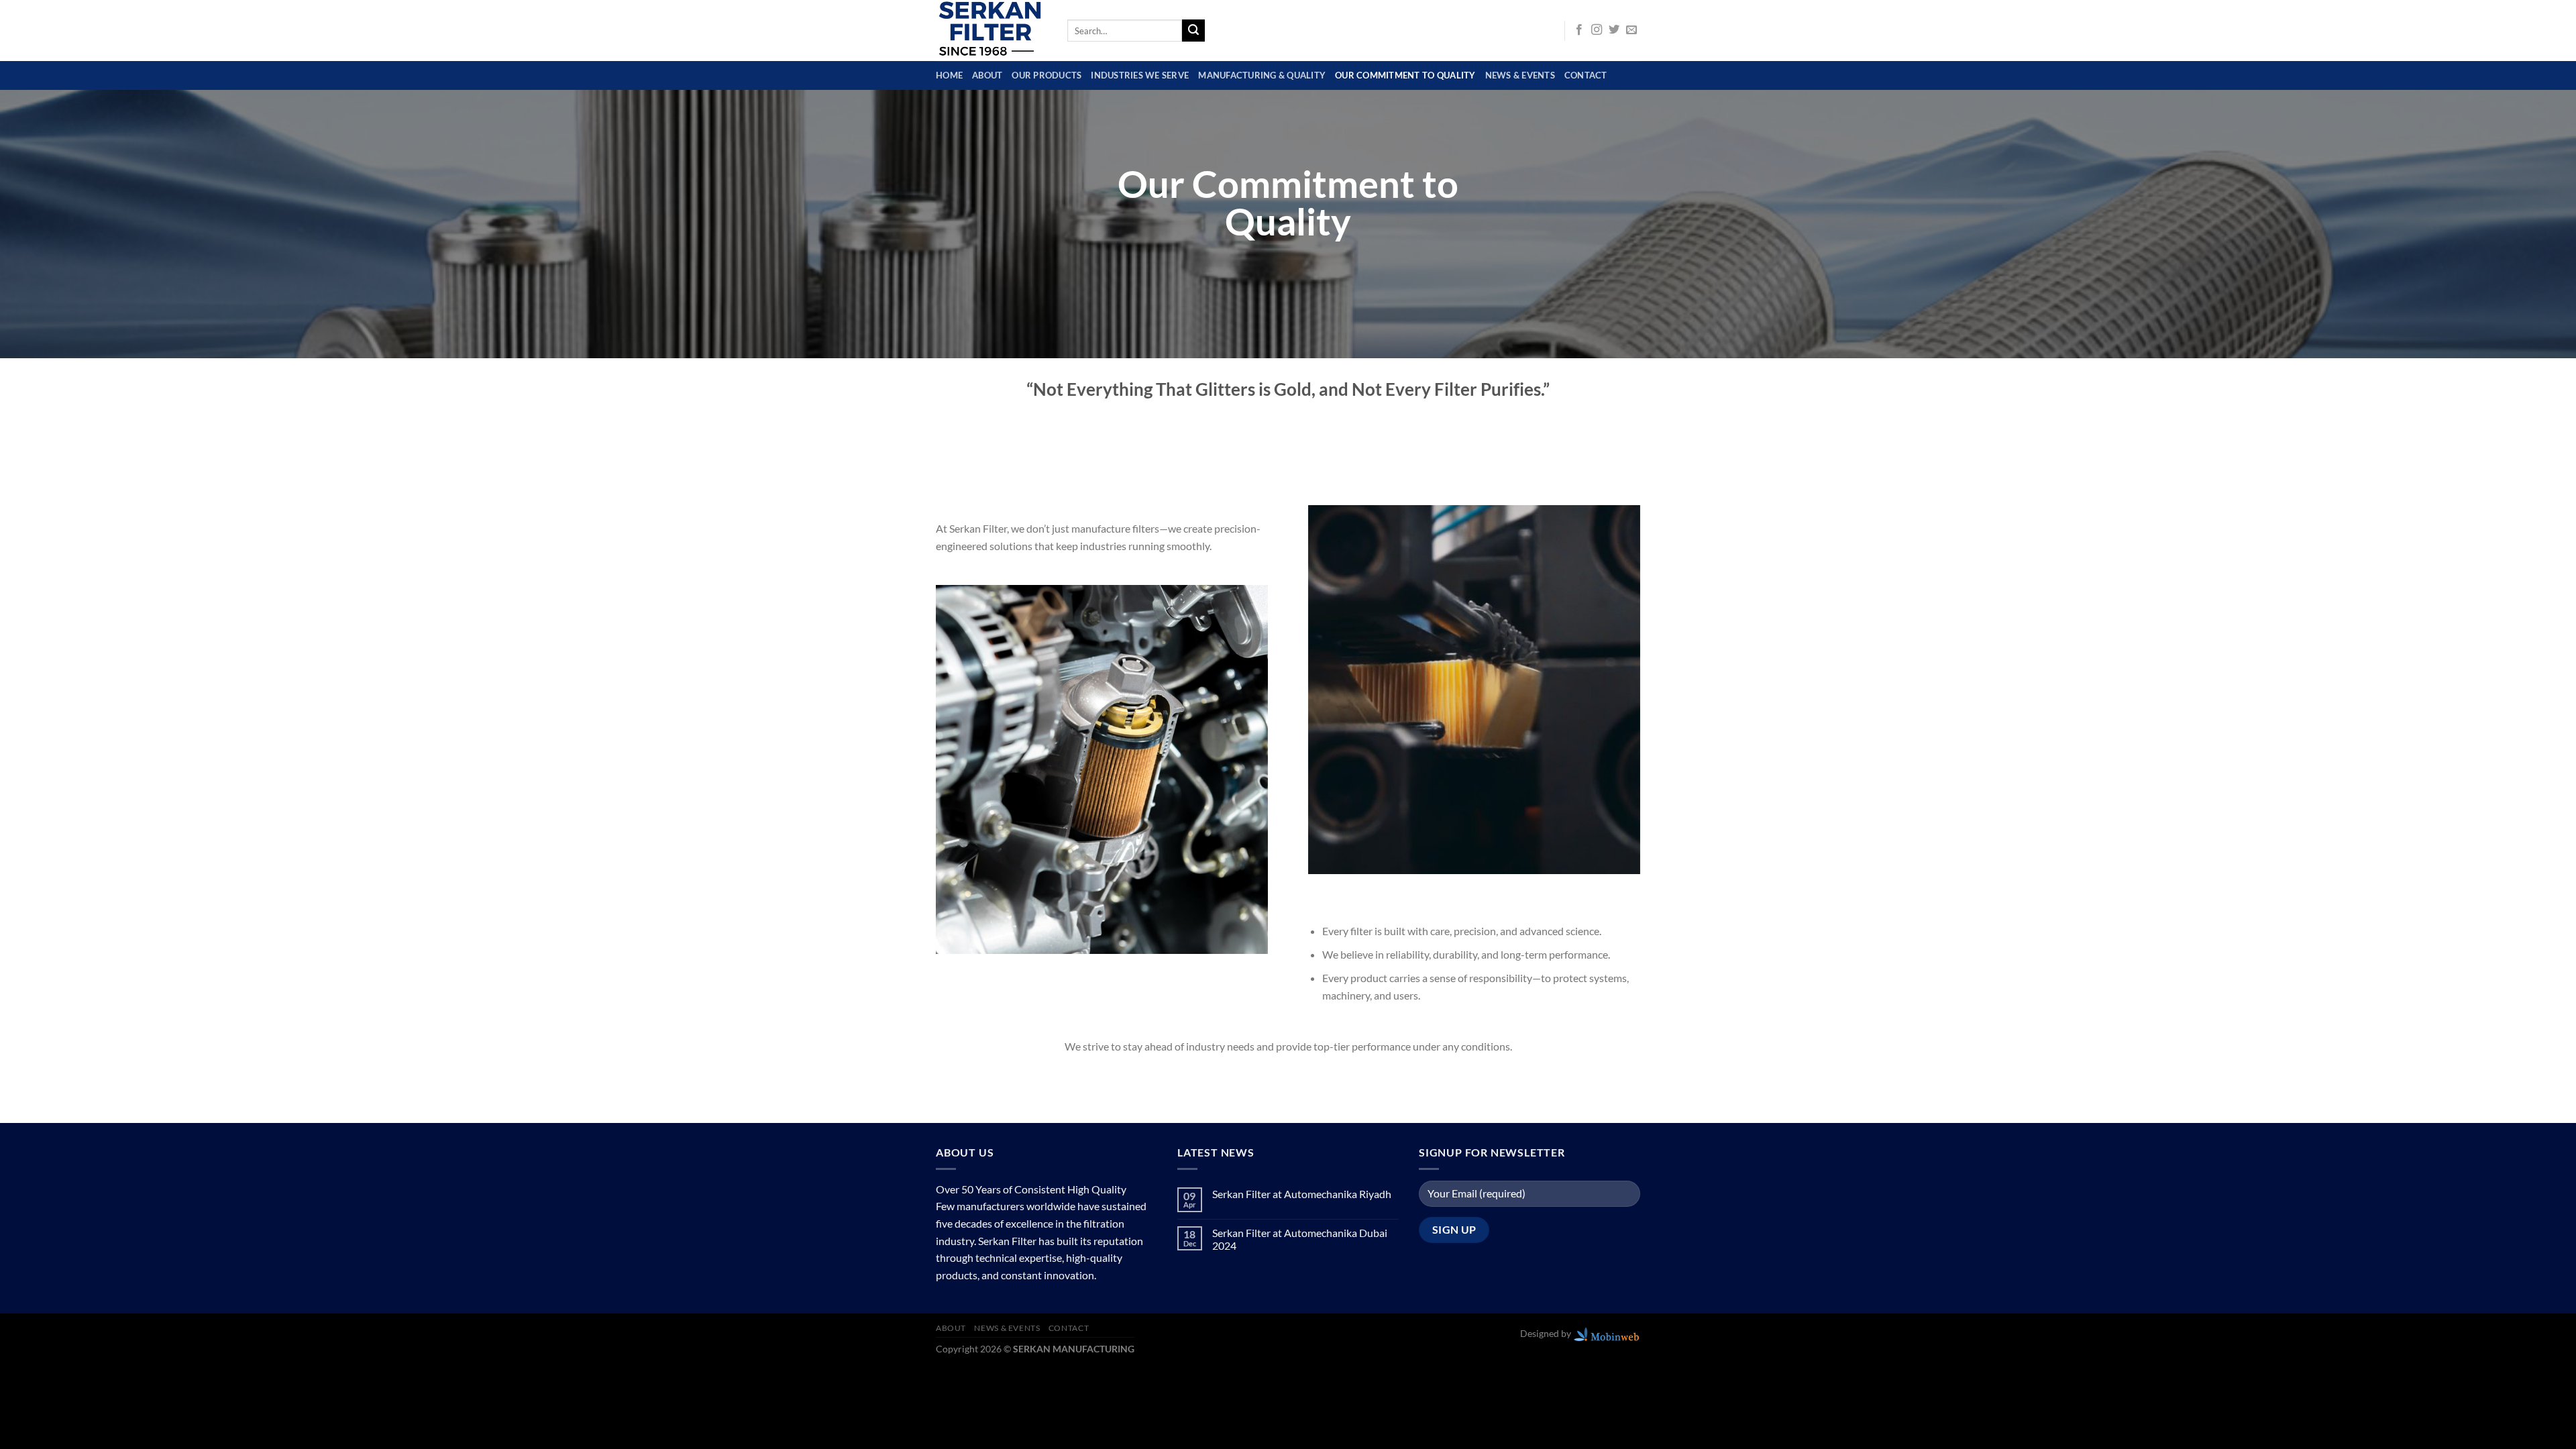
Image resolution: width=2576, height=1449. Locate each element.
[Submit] (1193, 31)
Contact (1586, 75)
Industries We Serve (1140, 75)
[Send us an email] (1631, 30)
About (987, 75)
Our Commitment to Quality (1405, 75)
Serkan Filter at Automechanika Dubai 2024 (1300, 1239)
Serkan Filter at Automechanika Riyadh (1302, 1194)
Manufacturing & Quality (1262, 75)
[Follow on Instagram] (1597, 30)
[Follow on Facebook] (1579, 30)
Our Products (1046, 75)
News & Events (1520, 75)
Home (949, 75)
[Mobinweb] (1607, 1333)
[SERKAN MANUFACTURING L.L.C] (991, 31)
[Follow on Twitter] (1614, 30)
